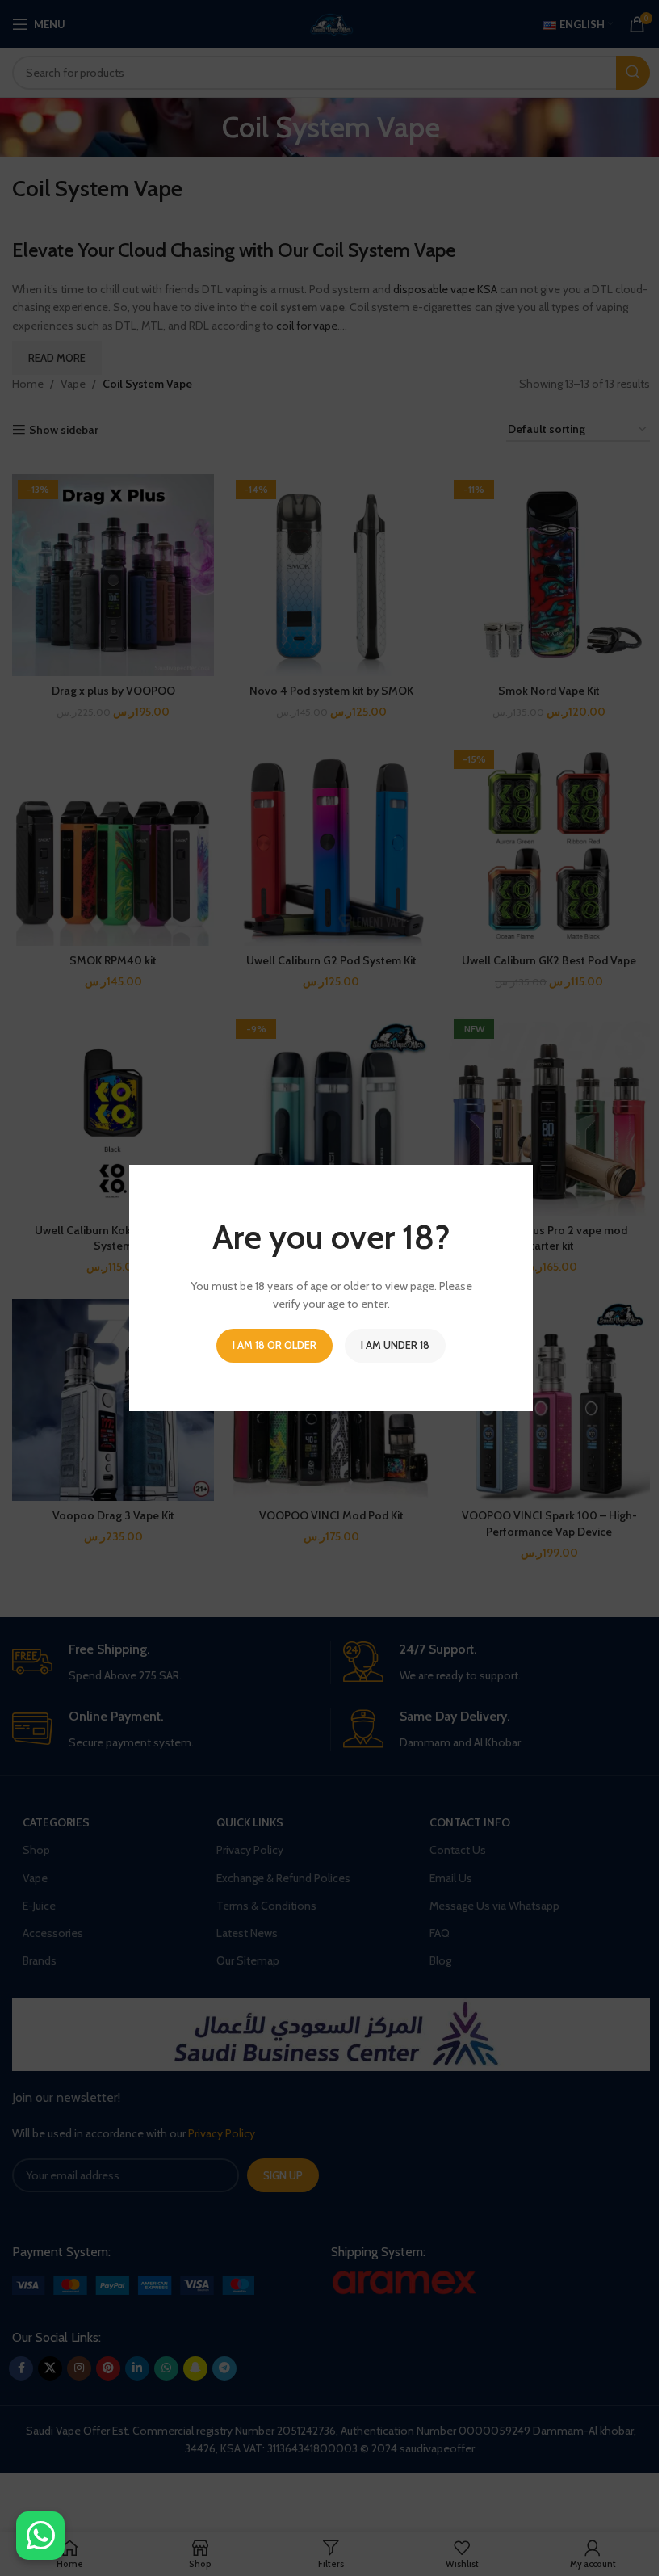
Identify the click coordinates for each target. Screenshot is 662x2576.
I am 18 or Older (274, 1345)
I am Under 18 (395, 1345)
